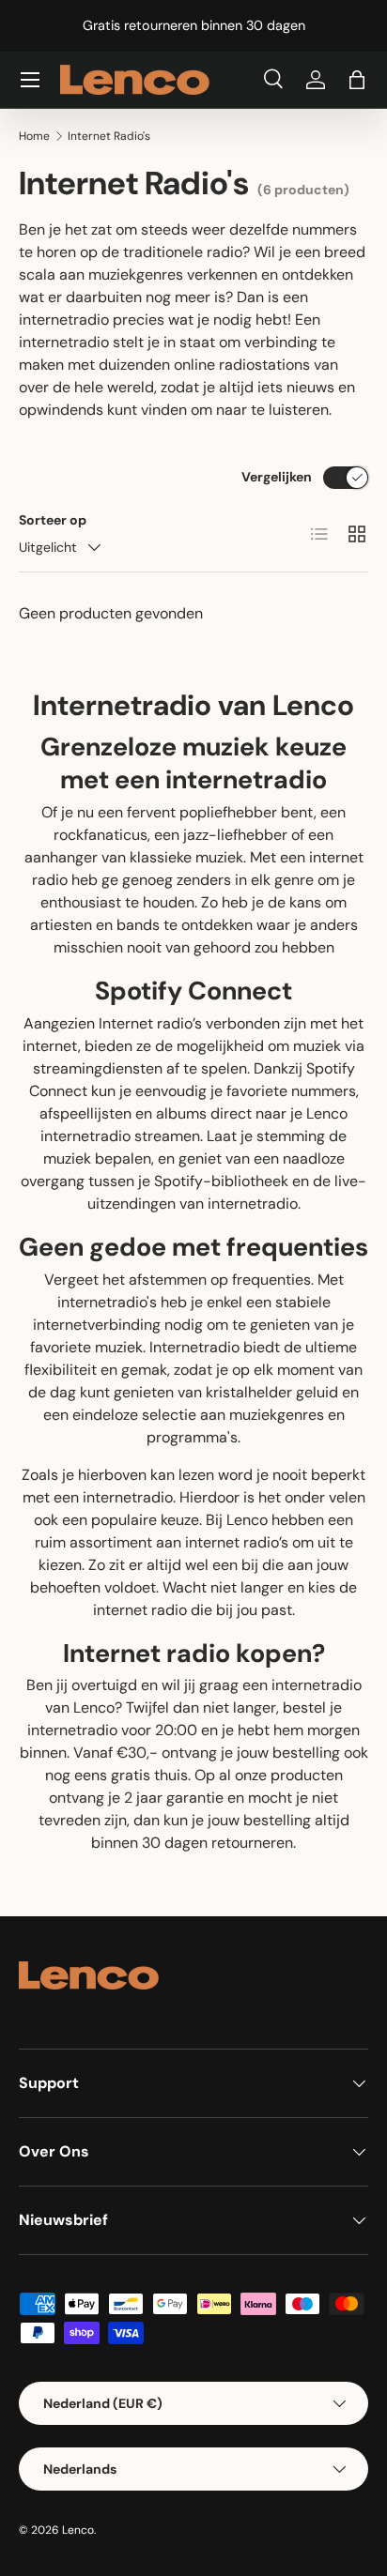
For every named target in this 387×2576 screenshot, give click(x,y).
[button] (357, 80)
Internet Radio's (109, 136)
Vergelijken (277, 477)
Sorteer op (53, 520)
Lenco (78, 2530)
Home (34, 136)
